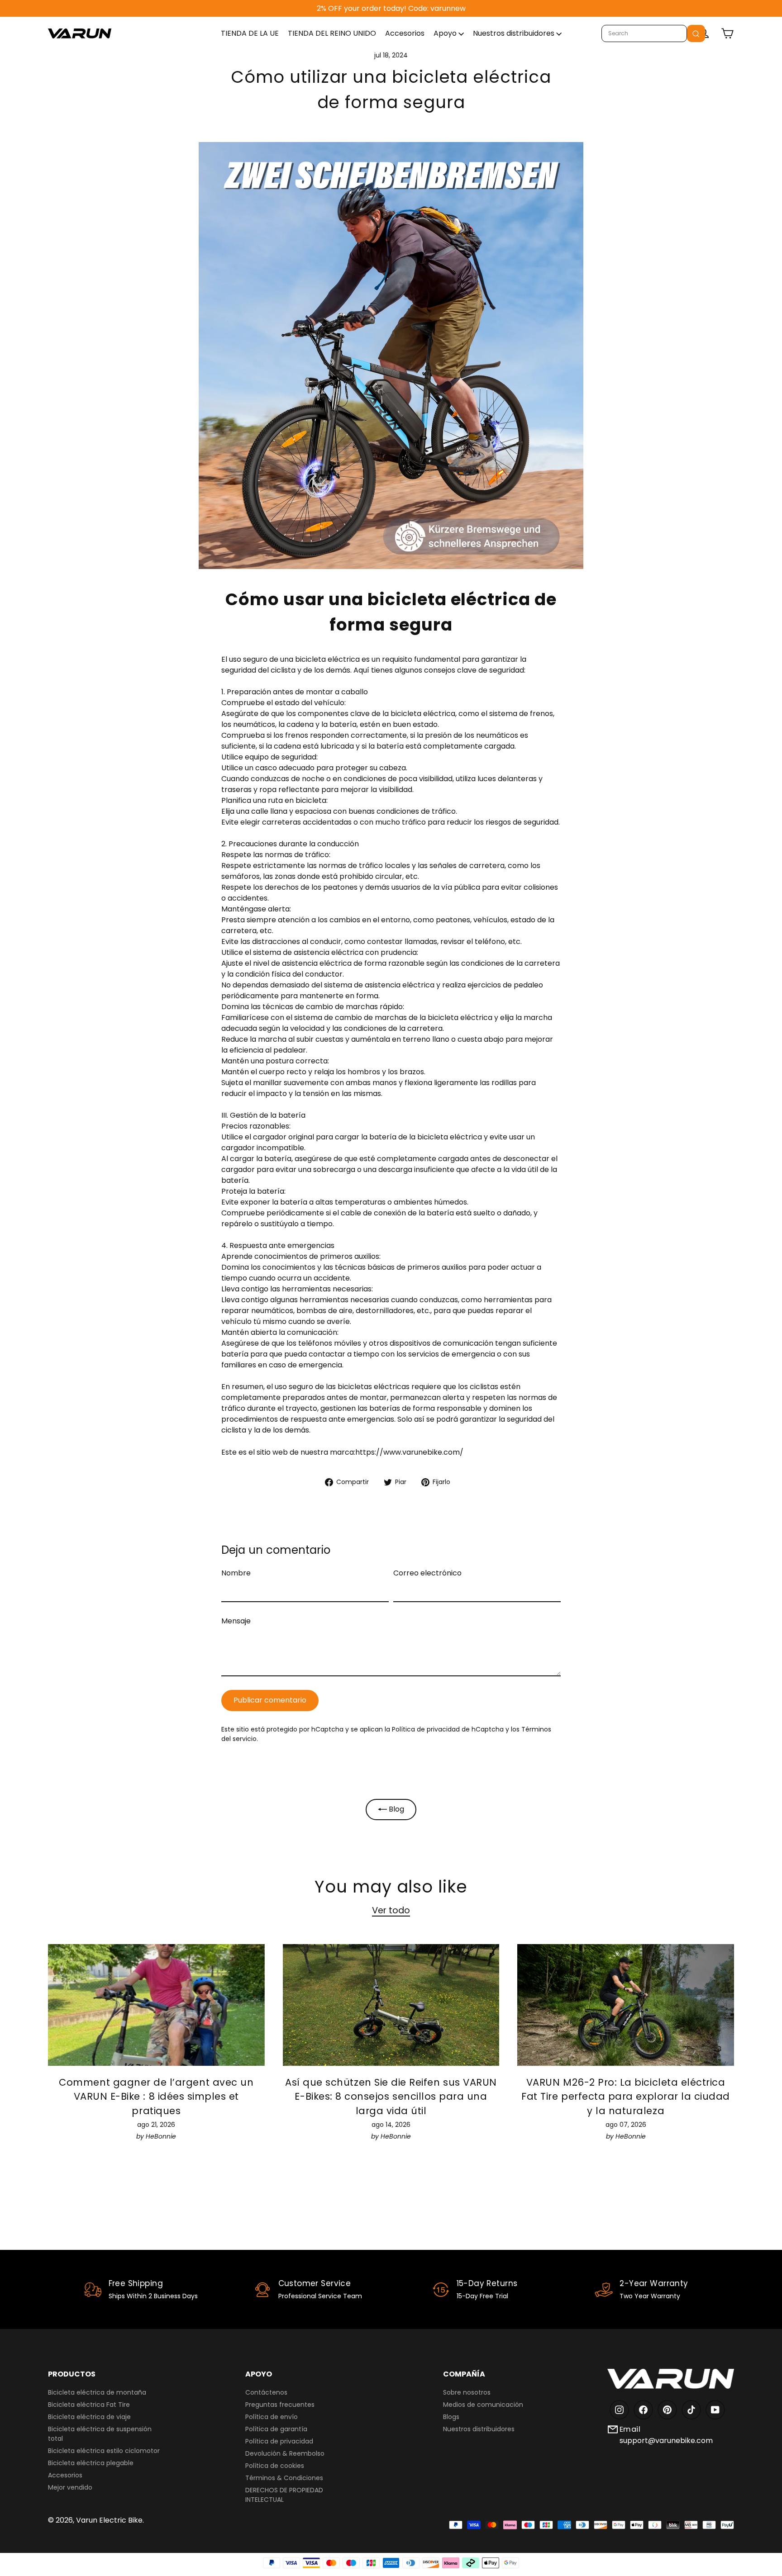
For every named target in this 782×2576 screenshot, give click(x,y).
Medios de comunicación (483, 2405)
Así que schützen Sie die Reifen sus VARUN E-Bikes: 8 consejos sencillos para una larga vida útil (391, 2097)
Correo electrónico (427, 1573)
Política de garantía (276, 2429)
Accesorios (405, 33)
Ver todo (391, 1910)
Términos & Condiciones (284, 2478)
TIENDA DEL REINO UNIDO (332, 33)
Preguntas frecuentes (280, 2405)
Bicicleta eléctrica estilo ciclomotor (104, 2451)
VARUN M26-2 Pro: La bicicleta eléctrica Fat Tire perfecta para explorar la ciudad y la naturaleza (626, 2097)
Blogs (451, 2417)
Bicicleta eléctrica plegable (91, 2463)
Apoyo (446, 33)
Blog (396, 1809)
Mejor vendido (70, 2487)
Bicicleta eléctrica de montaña (97, 2392)
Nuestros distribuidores (515, 33)
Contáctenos (266, 2392)
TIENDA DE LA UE (250, 33)
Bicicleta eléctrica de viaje (89, 2417)
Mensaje (236, 1621)
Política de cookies (275, 2466)
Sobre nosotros (467, 2392)
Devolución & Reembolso (285, 2453)
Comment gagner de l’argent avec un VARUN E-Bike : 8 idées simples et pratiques (156, 2097)
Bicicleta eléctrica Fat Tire (89, 2405)
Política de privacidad (279, 2441)
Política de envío (272, 2417)
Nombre (236, 1573)
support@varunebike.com (666, 2441)
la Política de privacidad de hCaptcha (445, 1729)
